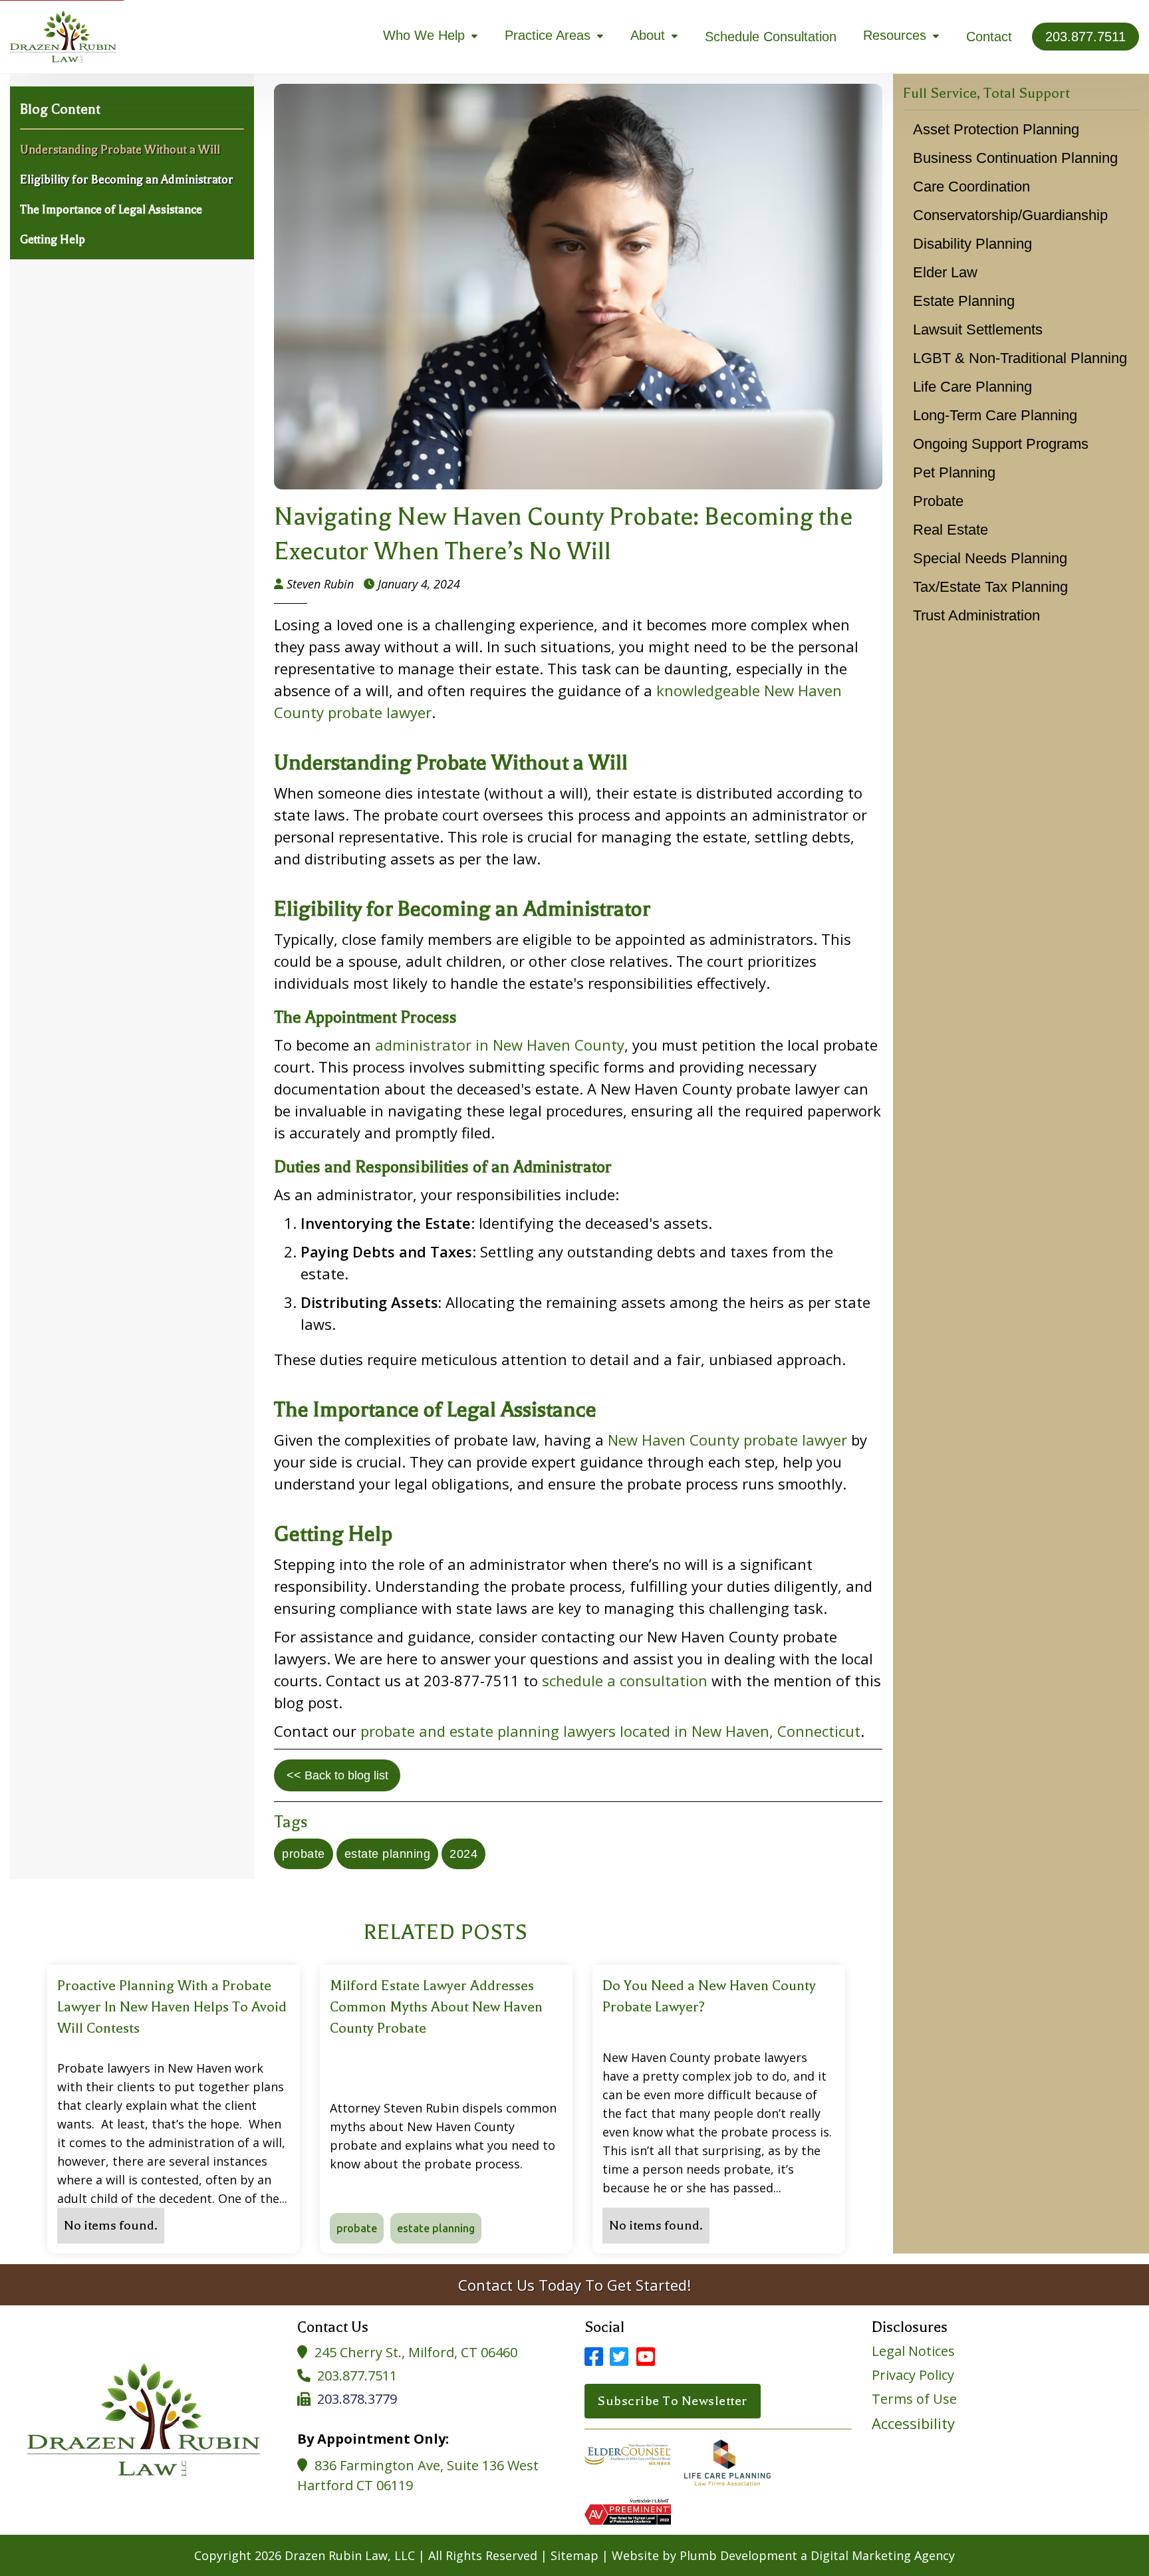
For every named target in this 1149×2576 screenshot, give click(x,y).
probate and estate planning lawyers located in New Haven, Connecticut (610, 1731)
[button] (431, 36)
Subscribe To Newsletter (673, 2401)
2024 (463, 1854)
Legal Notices (913, 2351)
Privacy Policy (913, 2375)
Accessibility (913, 2423)
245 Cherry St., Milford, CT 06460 (416, 2352)
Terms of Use (914, 2399)
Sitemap (574, 2555)
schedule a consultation (625, 1680)
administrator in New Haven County (500, 1045)
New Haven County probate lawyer (727, 1440)
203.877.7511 (357, 2376)
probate (304, 1854)
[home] (63, 37)
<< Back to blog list (337, 1775)
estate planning (388, 1854)
